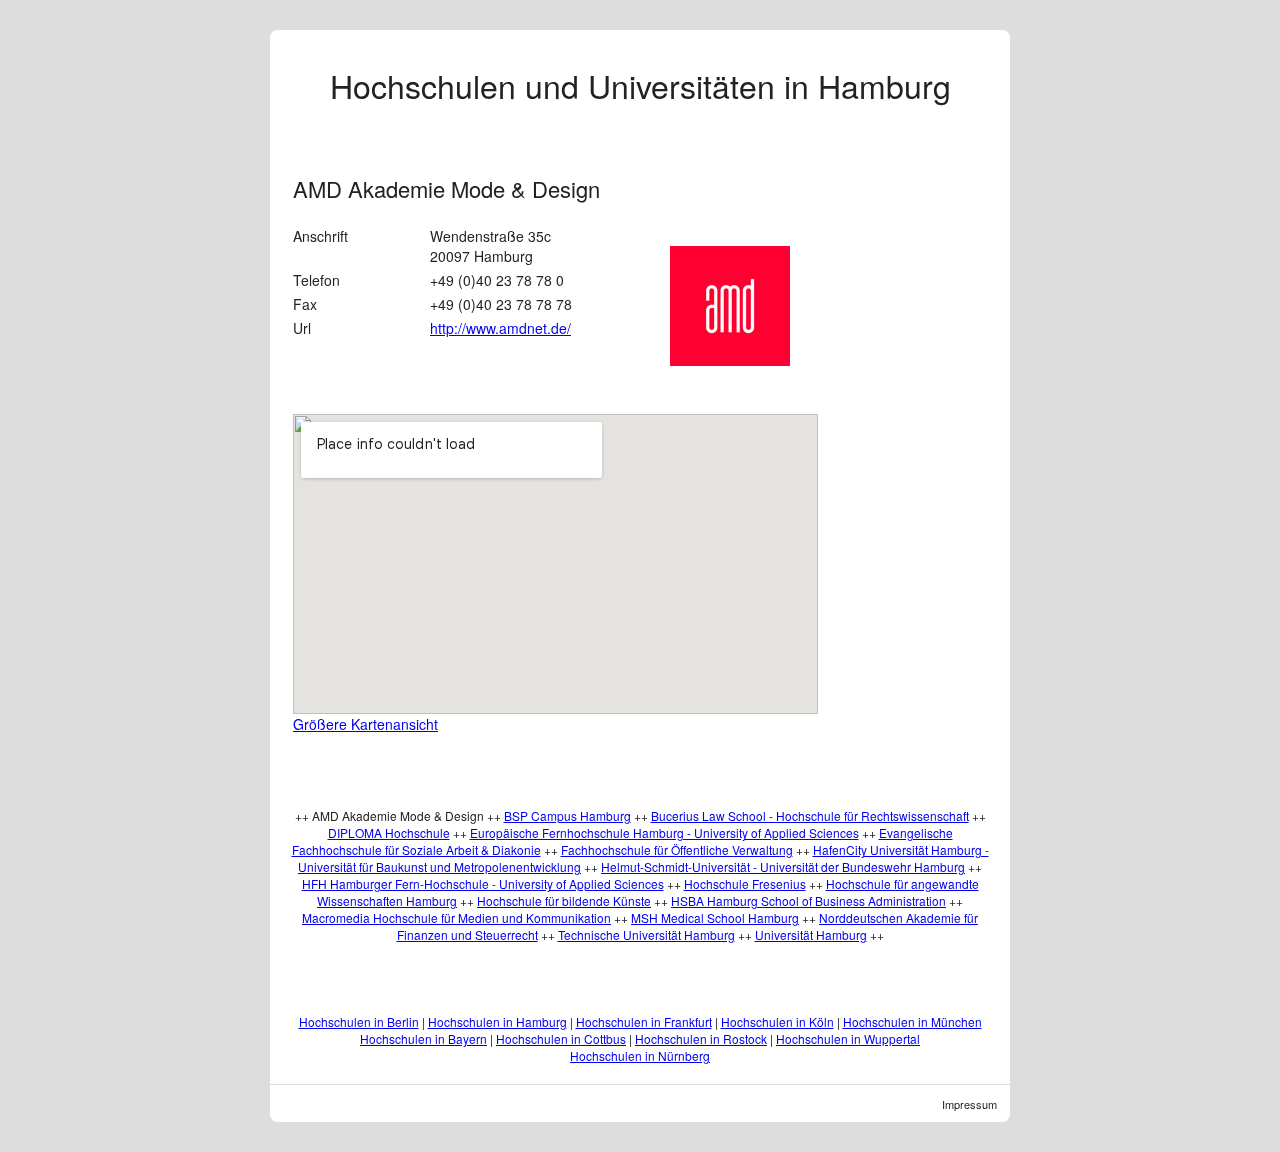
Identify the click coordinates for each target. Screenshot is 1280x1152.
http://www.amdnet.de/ (500, 328)
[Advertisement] (929, 447)
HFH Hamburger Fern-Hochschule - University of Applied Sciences (483, 883)
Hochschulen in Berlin (359, 1021)
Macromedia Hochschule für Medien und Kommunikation (456, 917)
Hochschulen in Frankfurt (644, 1021)
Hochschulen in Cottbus (561, 1038)
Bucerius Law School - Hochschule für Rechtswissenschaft (810, 815)
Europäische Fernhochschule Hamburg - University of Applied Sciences (664, 832)
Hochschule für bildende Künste (564, 900)
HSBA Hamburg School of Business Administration (808, 900)
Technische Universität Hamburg (646, 934)
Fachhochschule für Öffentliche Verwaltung (677, 849)
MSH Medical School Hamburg (715, 917)
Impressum (969, 1104)
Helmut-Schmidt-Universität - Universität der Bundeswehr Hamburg (783, 866)
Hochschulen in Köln (777, 1021)
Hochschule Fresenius (745, 883)
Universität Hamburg (811, 934)
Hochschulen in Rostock (701, 1038)
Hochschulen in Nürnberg (640, 1055)
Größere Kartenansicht (365, 724)
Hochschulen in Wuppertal (848, 1038)
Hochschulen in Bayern (423, 1038)
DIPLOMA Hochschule (389, 832)
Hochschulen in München (912, 1021)
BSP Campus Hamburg (567, 815)
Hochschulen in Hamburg (497, 1021)
